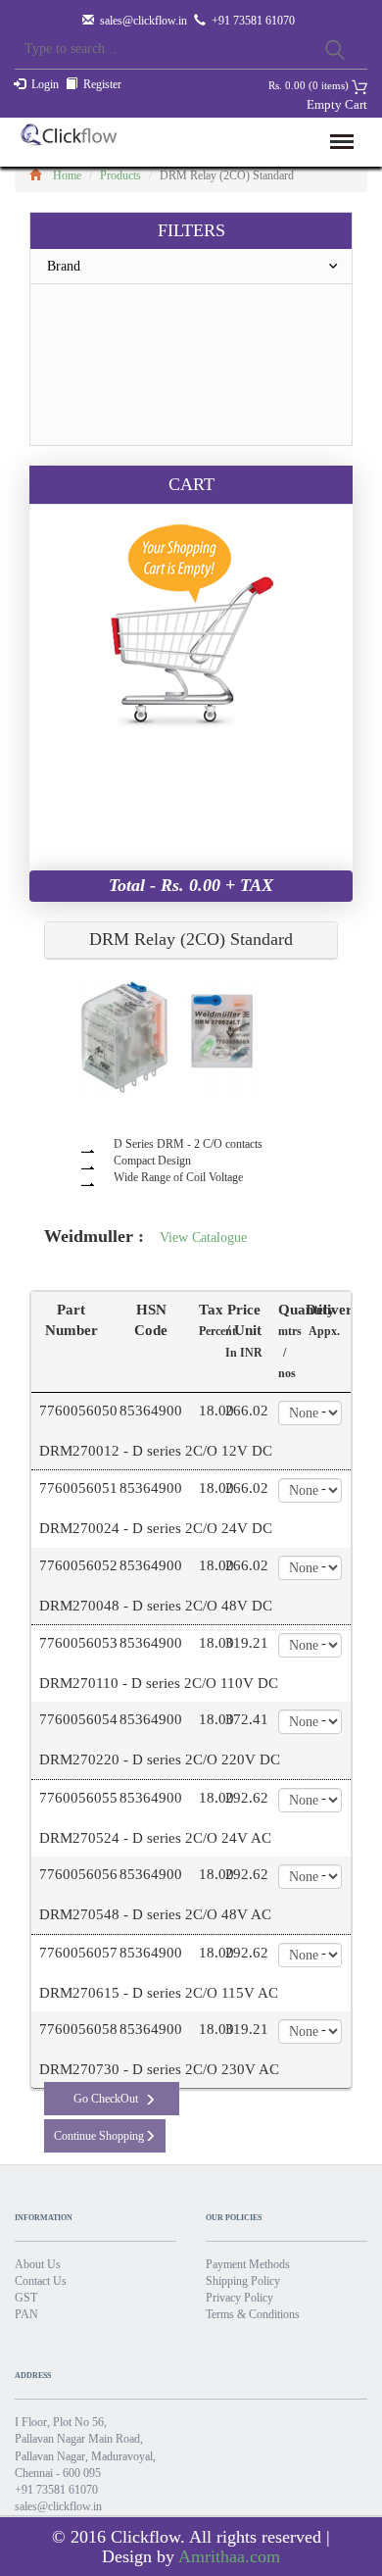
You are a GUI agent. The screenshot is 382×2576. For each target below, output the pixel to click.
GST (26, 2298)
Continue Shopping (99, 2136)
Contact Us (41, 2281)
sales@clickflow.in (143, 21)
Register (102, 84)
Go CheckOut (106, 2099)
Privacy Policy (239, 2298)
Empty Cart (337, 104)
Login (45, 84)
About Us (38, 2264)
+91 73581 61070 (56, 2490)
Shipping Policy (243, 2281)
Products (120, 175)
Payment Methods (248, 2264)
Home (67, 175)
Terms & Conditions (253, 2314)
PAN (26, 2314)
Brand (64, 266)
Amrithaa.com (229, 2556)
